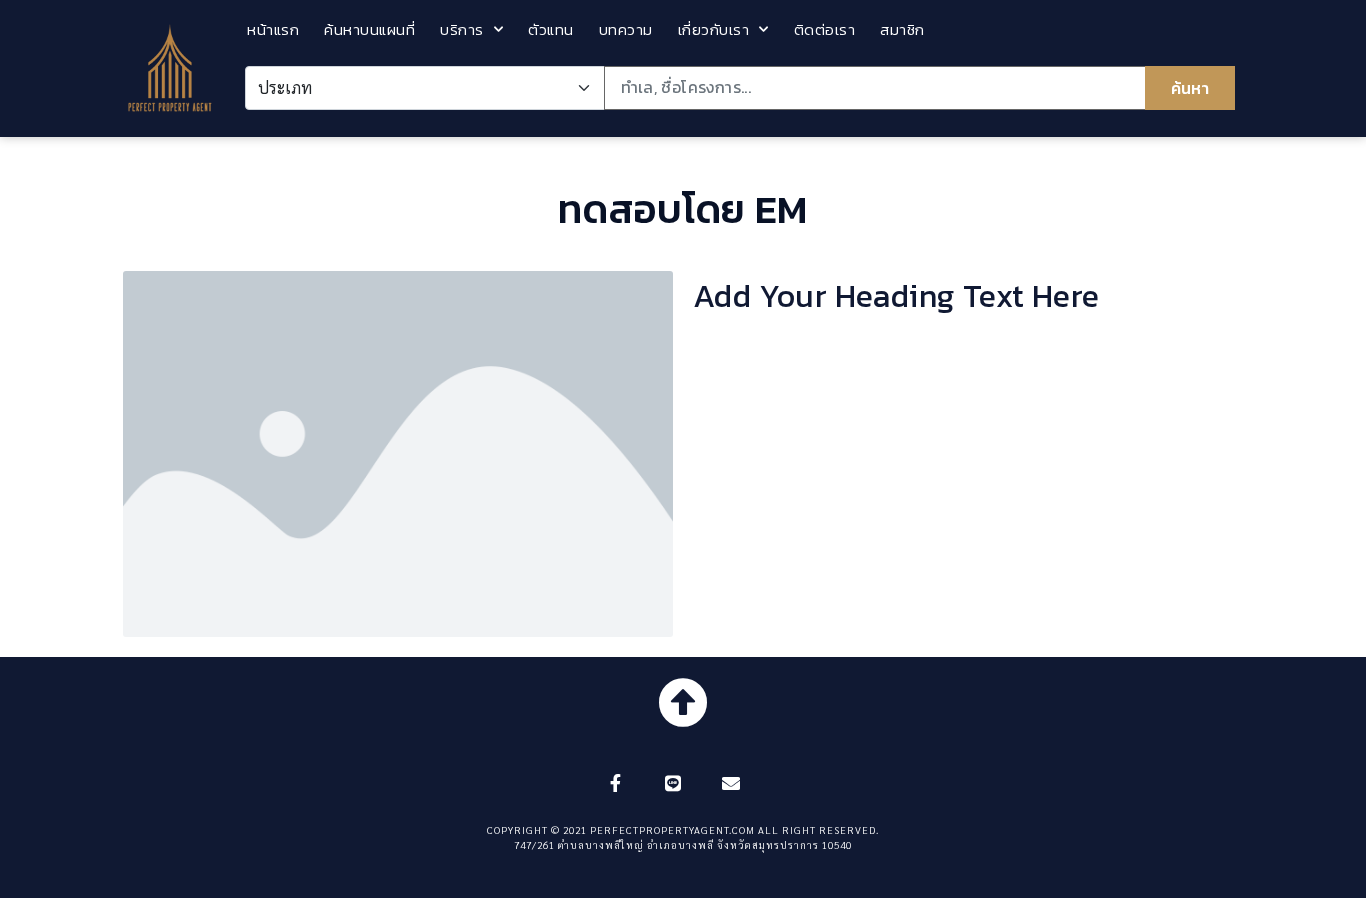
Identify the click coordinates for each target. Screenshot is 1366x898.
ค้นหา (1190, 88)
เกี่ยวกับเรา (714, 29)
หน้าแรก (273, 29)
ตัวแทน (551, 29)
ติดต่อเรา (825, 29)
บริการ (462, 29)
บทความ (626, 29)
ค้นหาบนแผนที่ (369, 29)
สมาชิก (902, 29)
